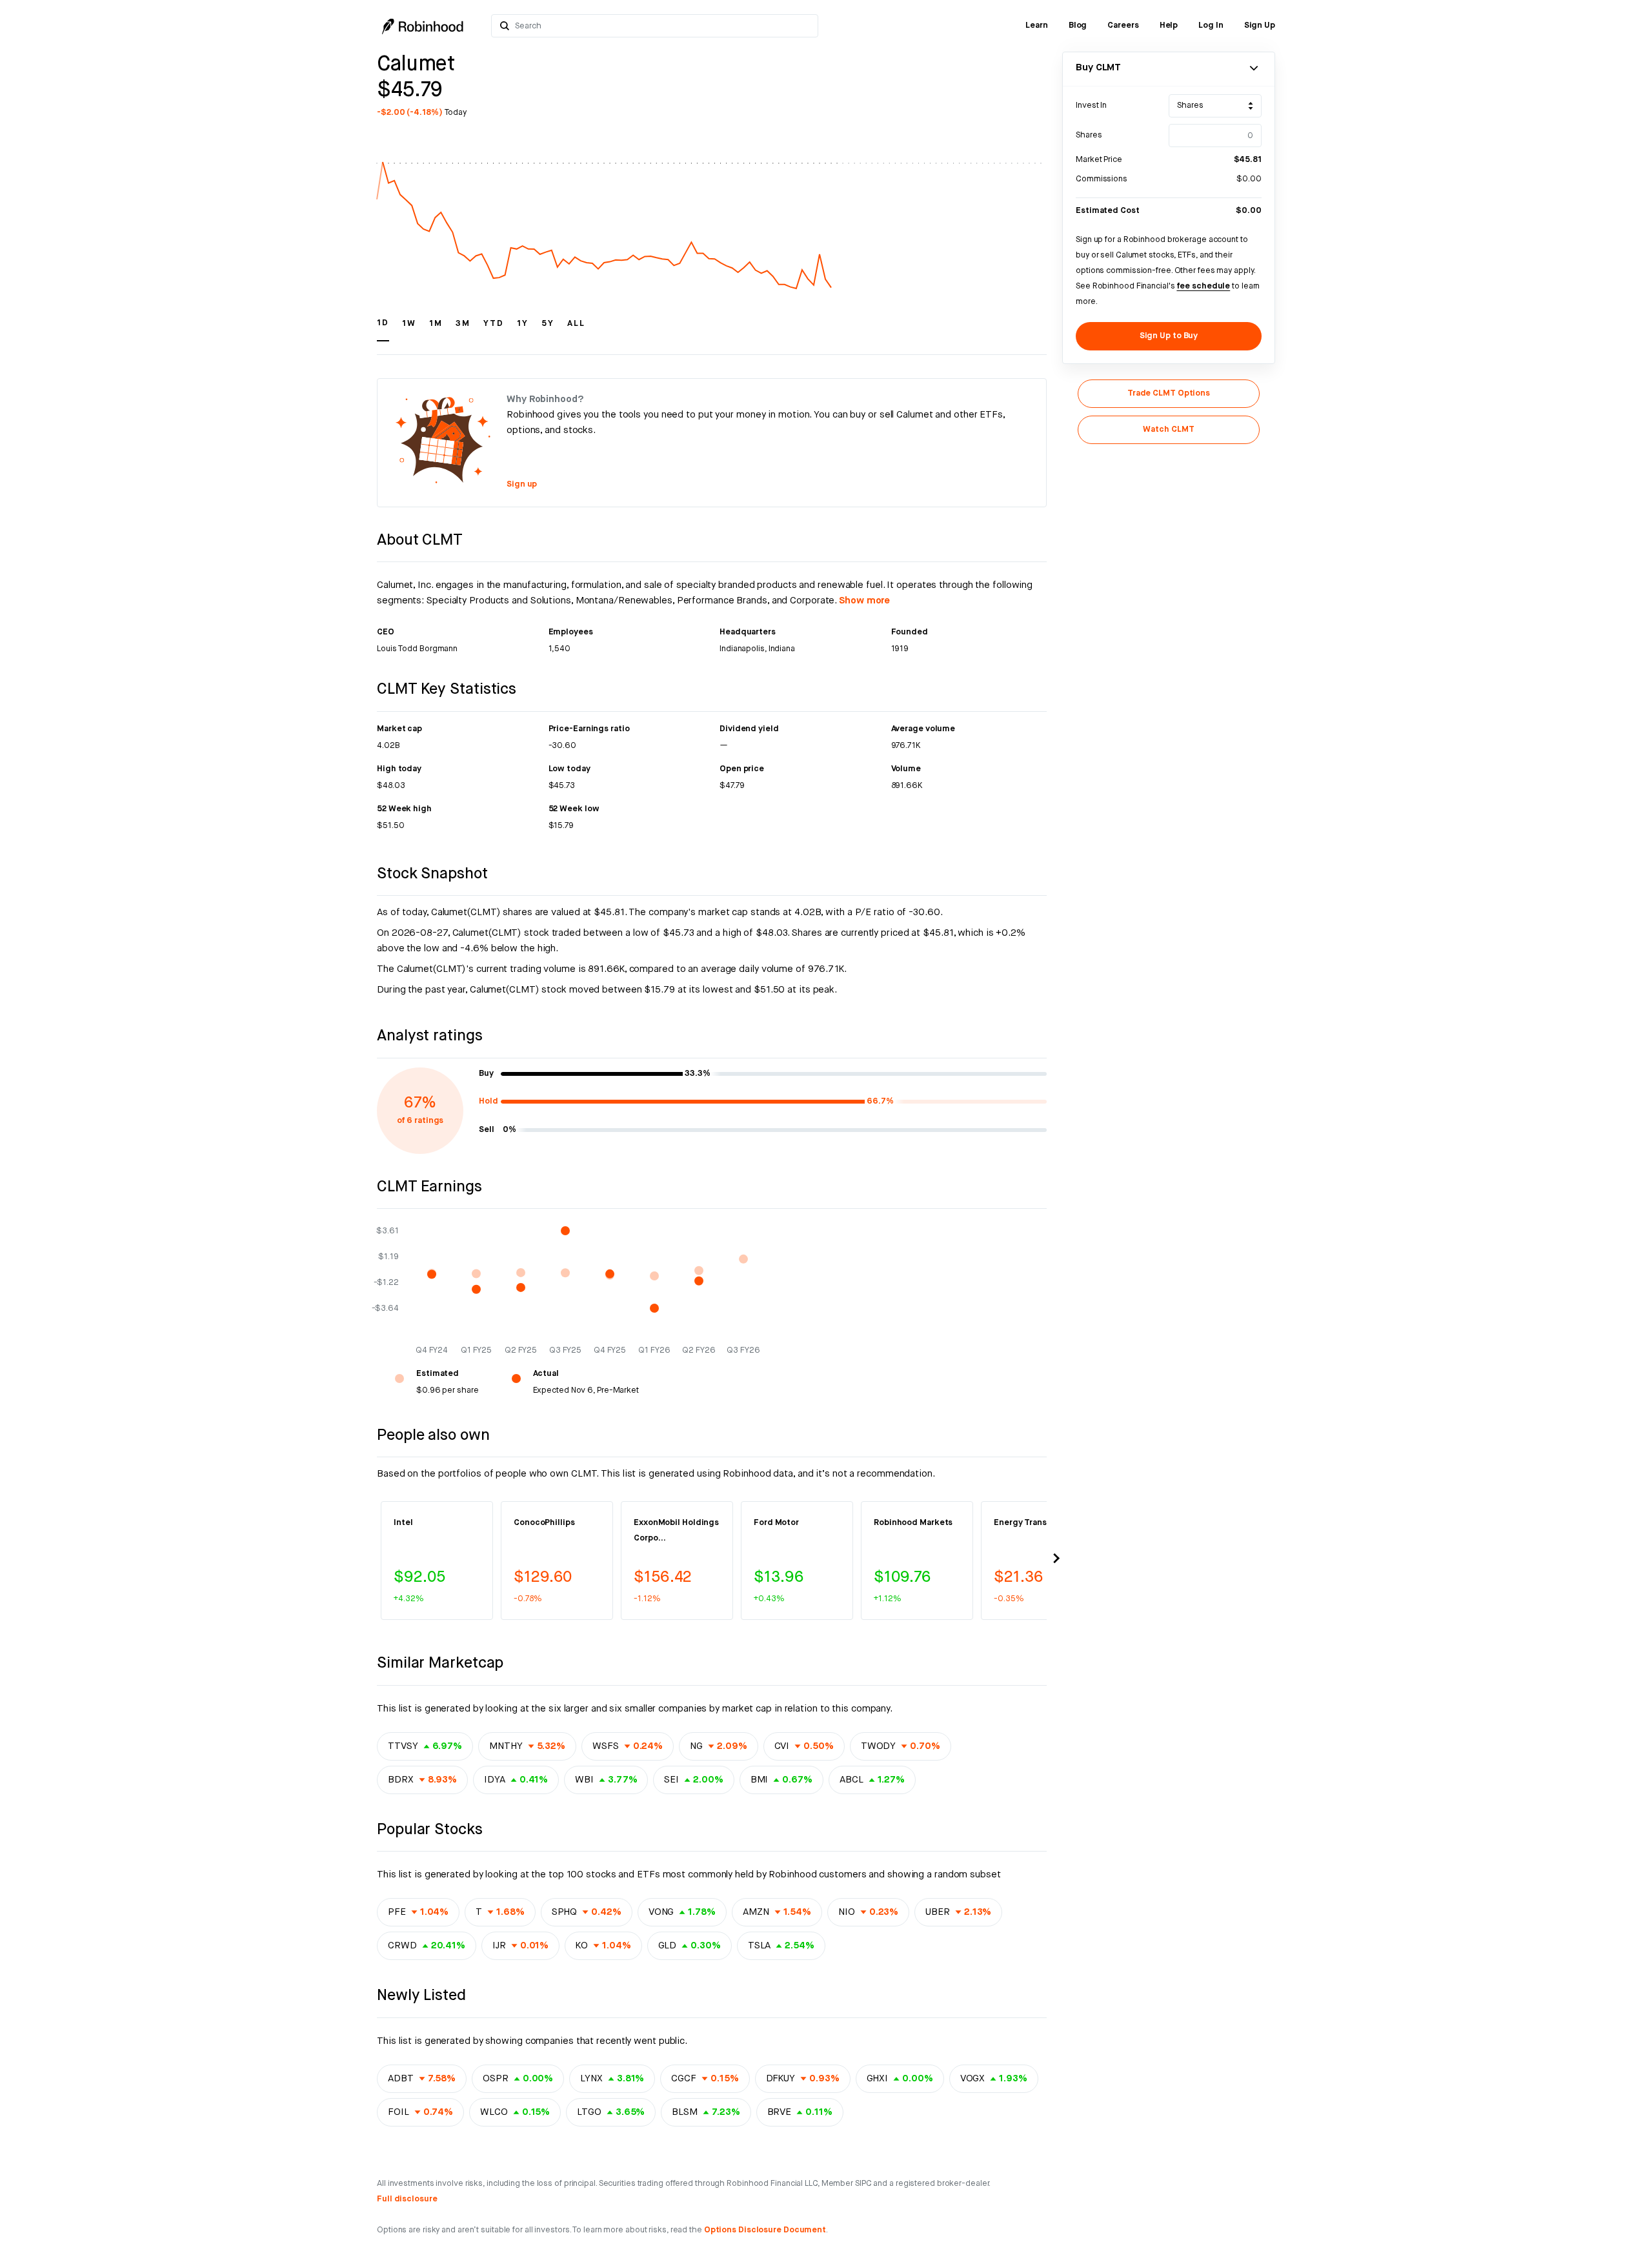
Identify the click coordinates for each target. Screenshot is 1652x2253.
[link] (1037, 26)
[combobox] (662, 26)
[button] (383, 329)
